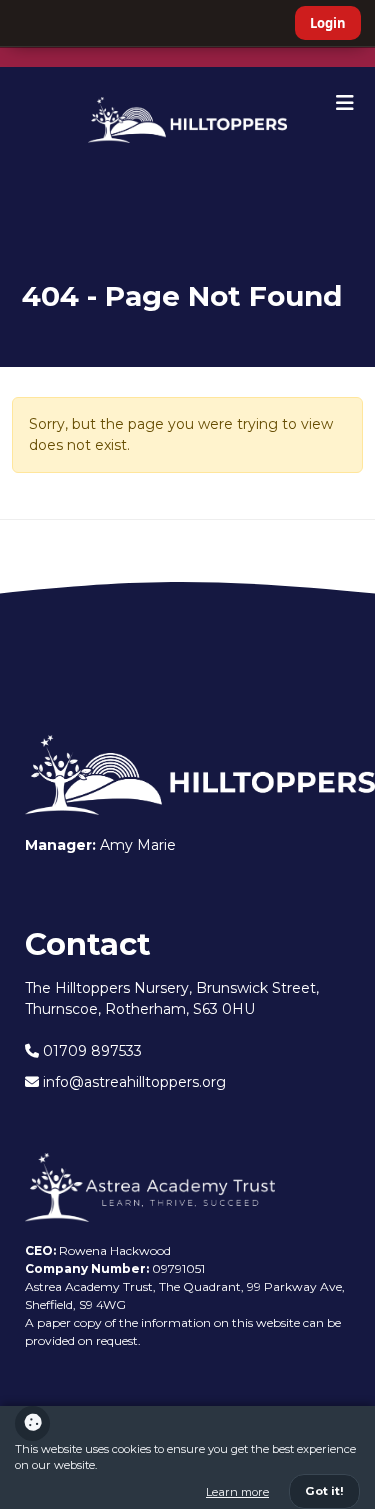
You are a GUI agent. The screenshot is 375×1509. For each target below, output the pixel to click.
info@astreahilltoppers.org (132, 1082)
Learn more (237, 1492)
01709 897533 (90, 1051)
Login (328, 23)
